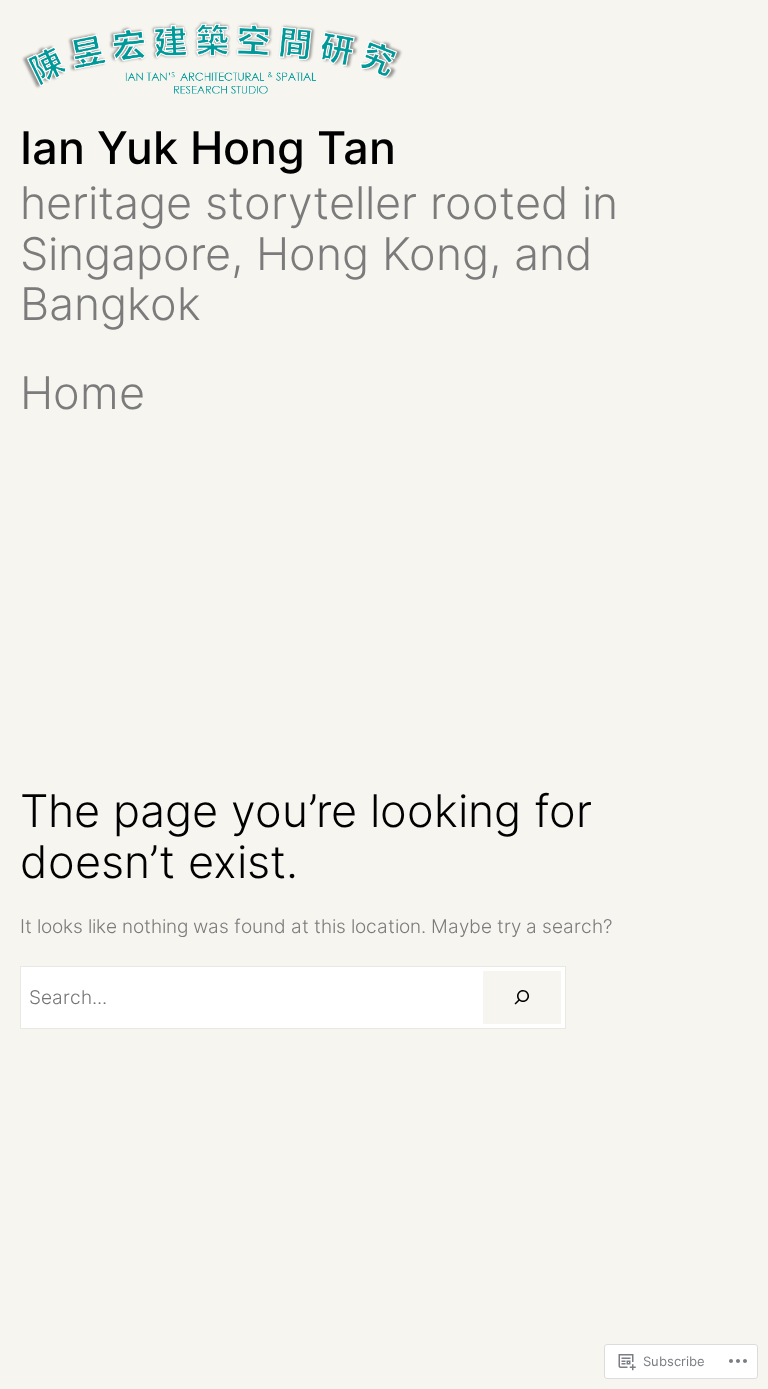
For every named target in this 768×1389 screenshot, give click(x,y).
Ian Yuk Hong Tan (208, 147)
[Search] (522, 997)
